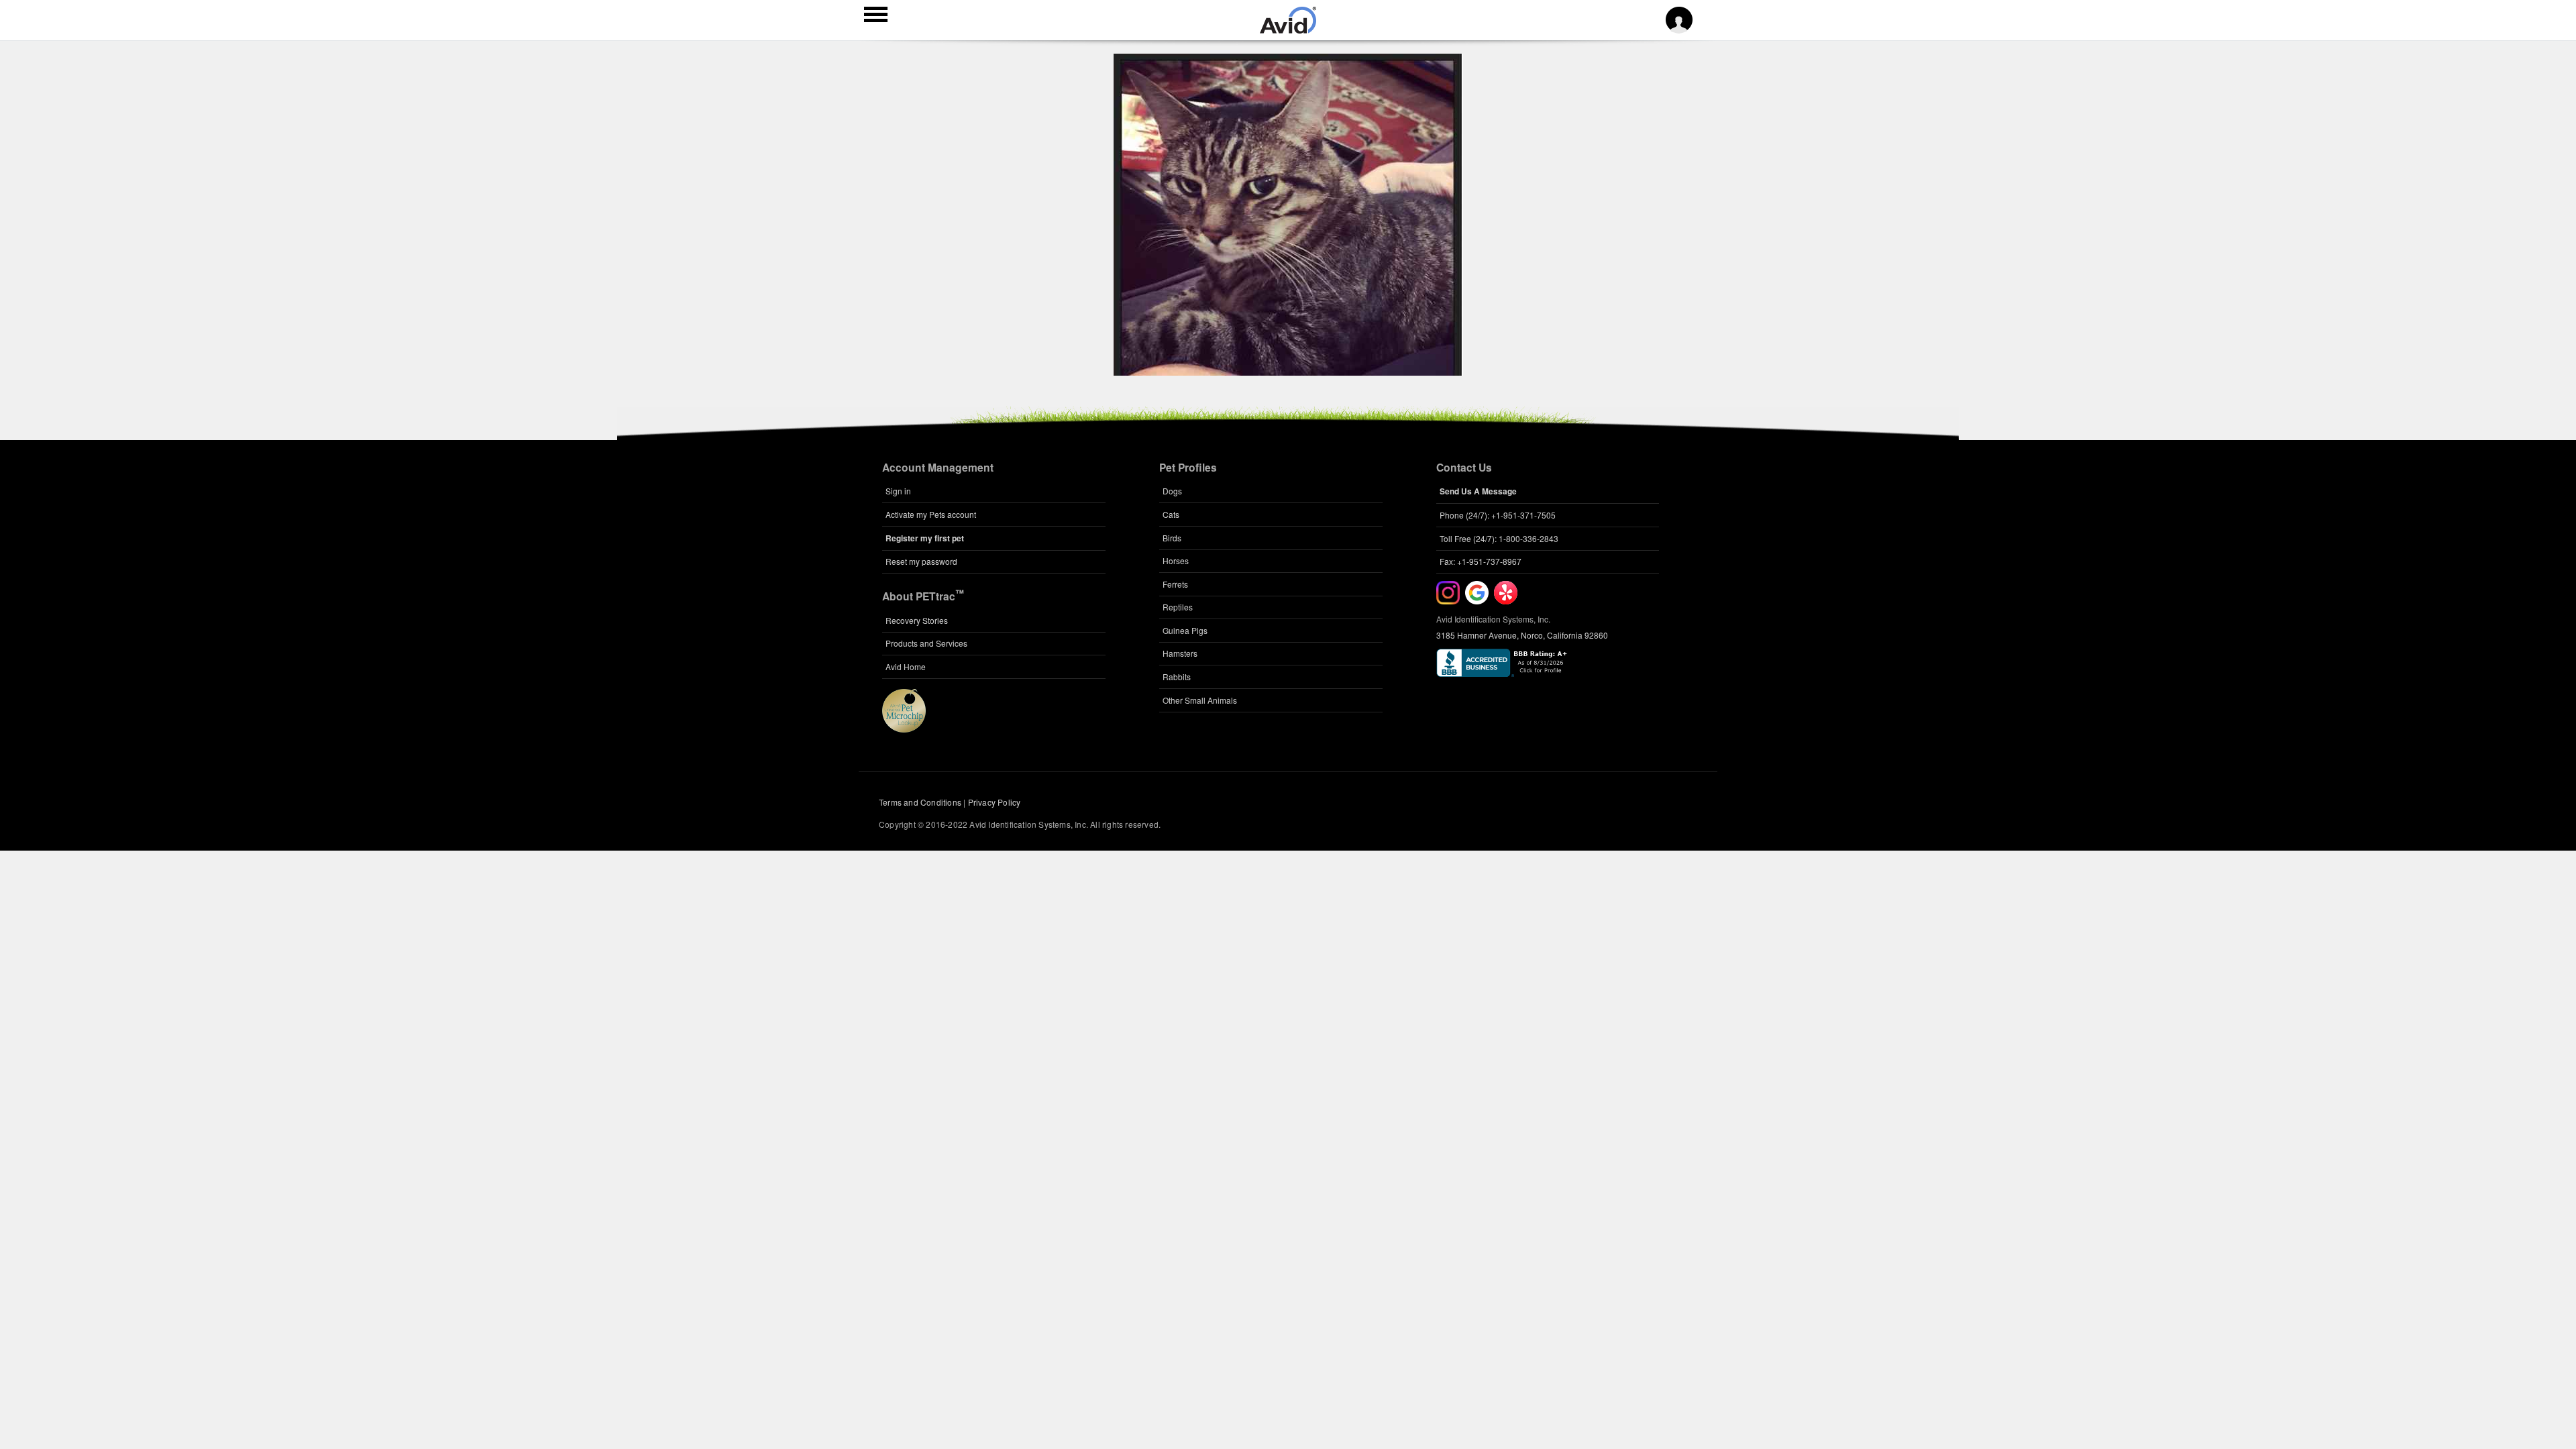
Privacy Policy (995, 802)
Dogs (1172, 491)
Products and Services (926, 643)
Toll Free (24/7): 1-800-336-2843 (1499, 538)
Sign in (898, 491)
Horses (1176, 560)
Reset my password (921, 561)
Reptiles (1178, 607)
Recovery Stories (917, 620)
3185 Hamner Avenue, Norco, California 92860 (1522, 635)
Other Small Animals (1200, 700)
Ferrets (1175, 584)
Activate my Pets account (931, 514)
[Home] (1288, 30)
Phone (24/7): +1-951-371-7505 (1498, 515)
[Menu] (876, 16)
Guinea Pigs (1185, 630)
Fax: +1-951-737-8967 (1481, 561)
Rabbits (1177, 677)
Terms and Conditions (920, 802)
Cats (1171, 514)
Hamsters (1180, 653)
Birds (1172, 538)
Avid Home (906, 666)
